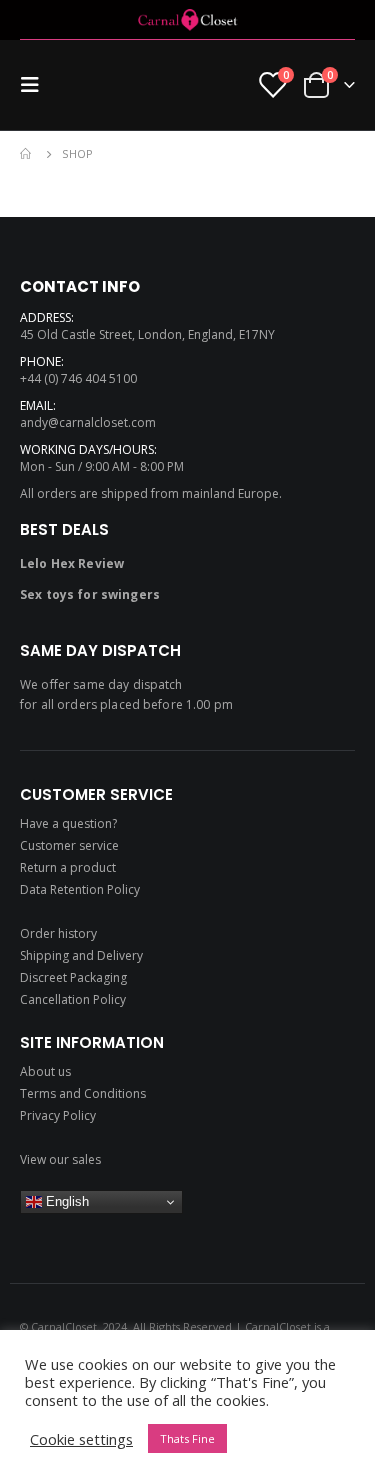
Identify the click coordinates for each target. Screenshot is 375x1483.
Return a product (68, 867)
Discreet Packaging (73, 977)
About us (45, 1071)
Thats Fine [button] (187, 1438)
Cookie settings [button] (81, 1439)
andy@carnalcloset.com (88, 422)
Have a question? (68, 823)
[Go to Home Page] (27, 154)
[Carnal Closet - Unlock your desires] (188, 19)
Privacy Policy (58, 1115)
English (65, 1201)
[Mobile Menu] (36, 85)
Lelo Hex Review (72, 563)
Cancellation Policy (73, 999)
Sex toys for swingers (90, 594)
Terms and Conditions (83, 1093)
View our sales (60, 1159)
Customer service (69, 845)
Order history (58, 933)
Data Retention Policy (80, 889)
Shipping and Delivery (81, 955)
